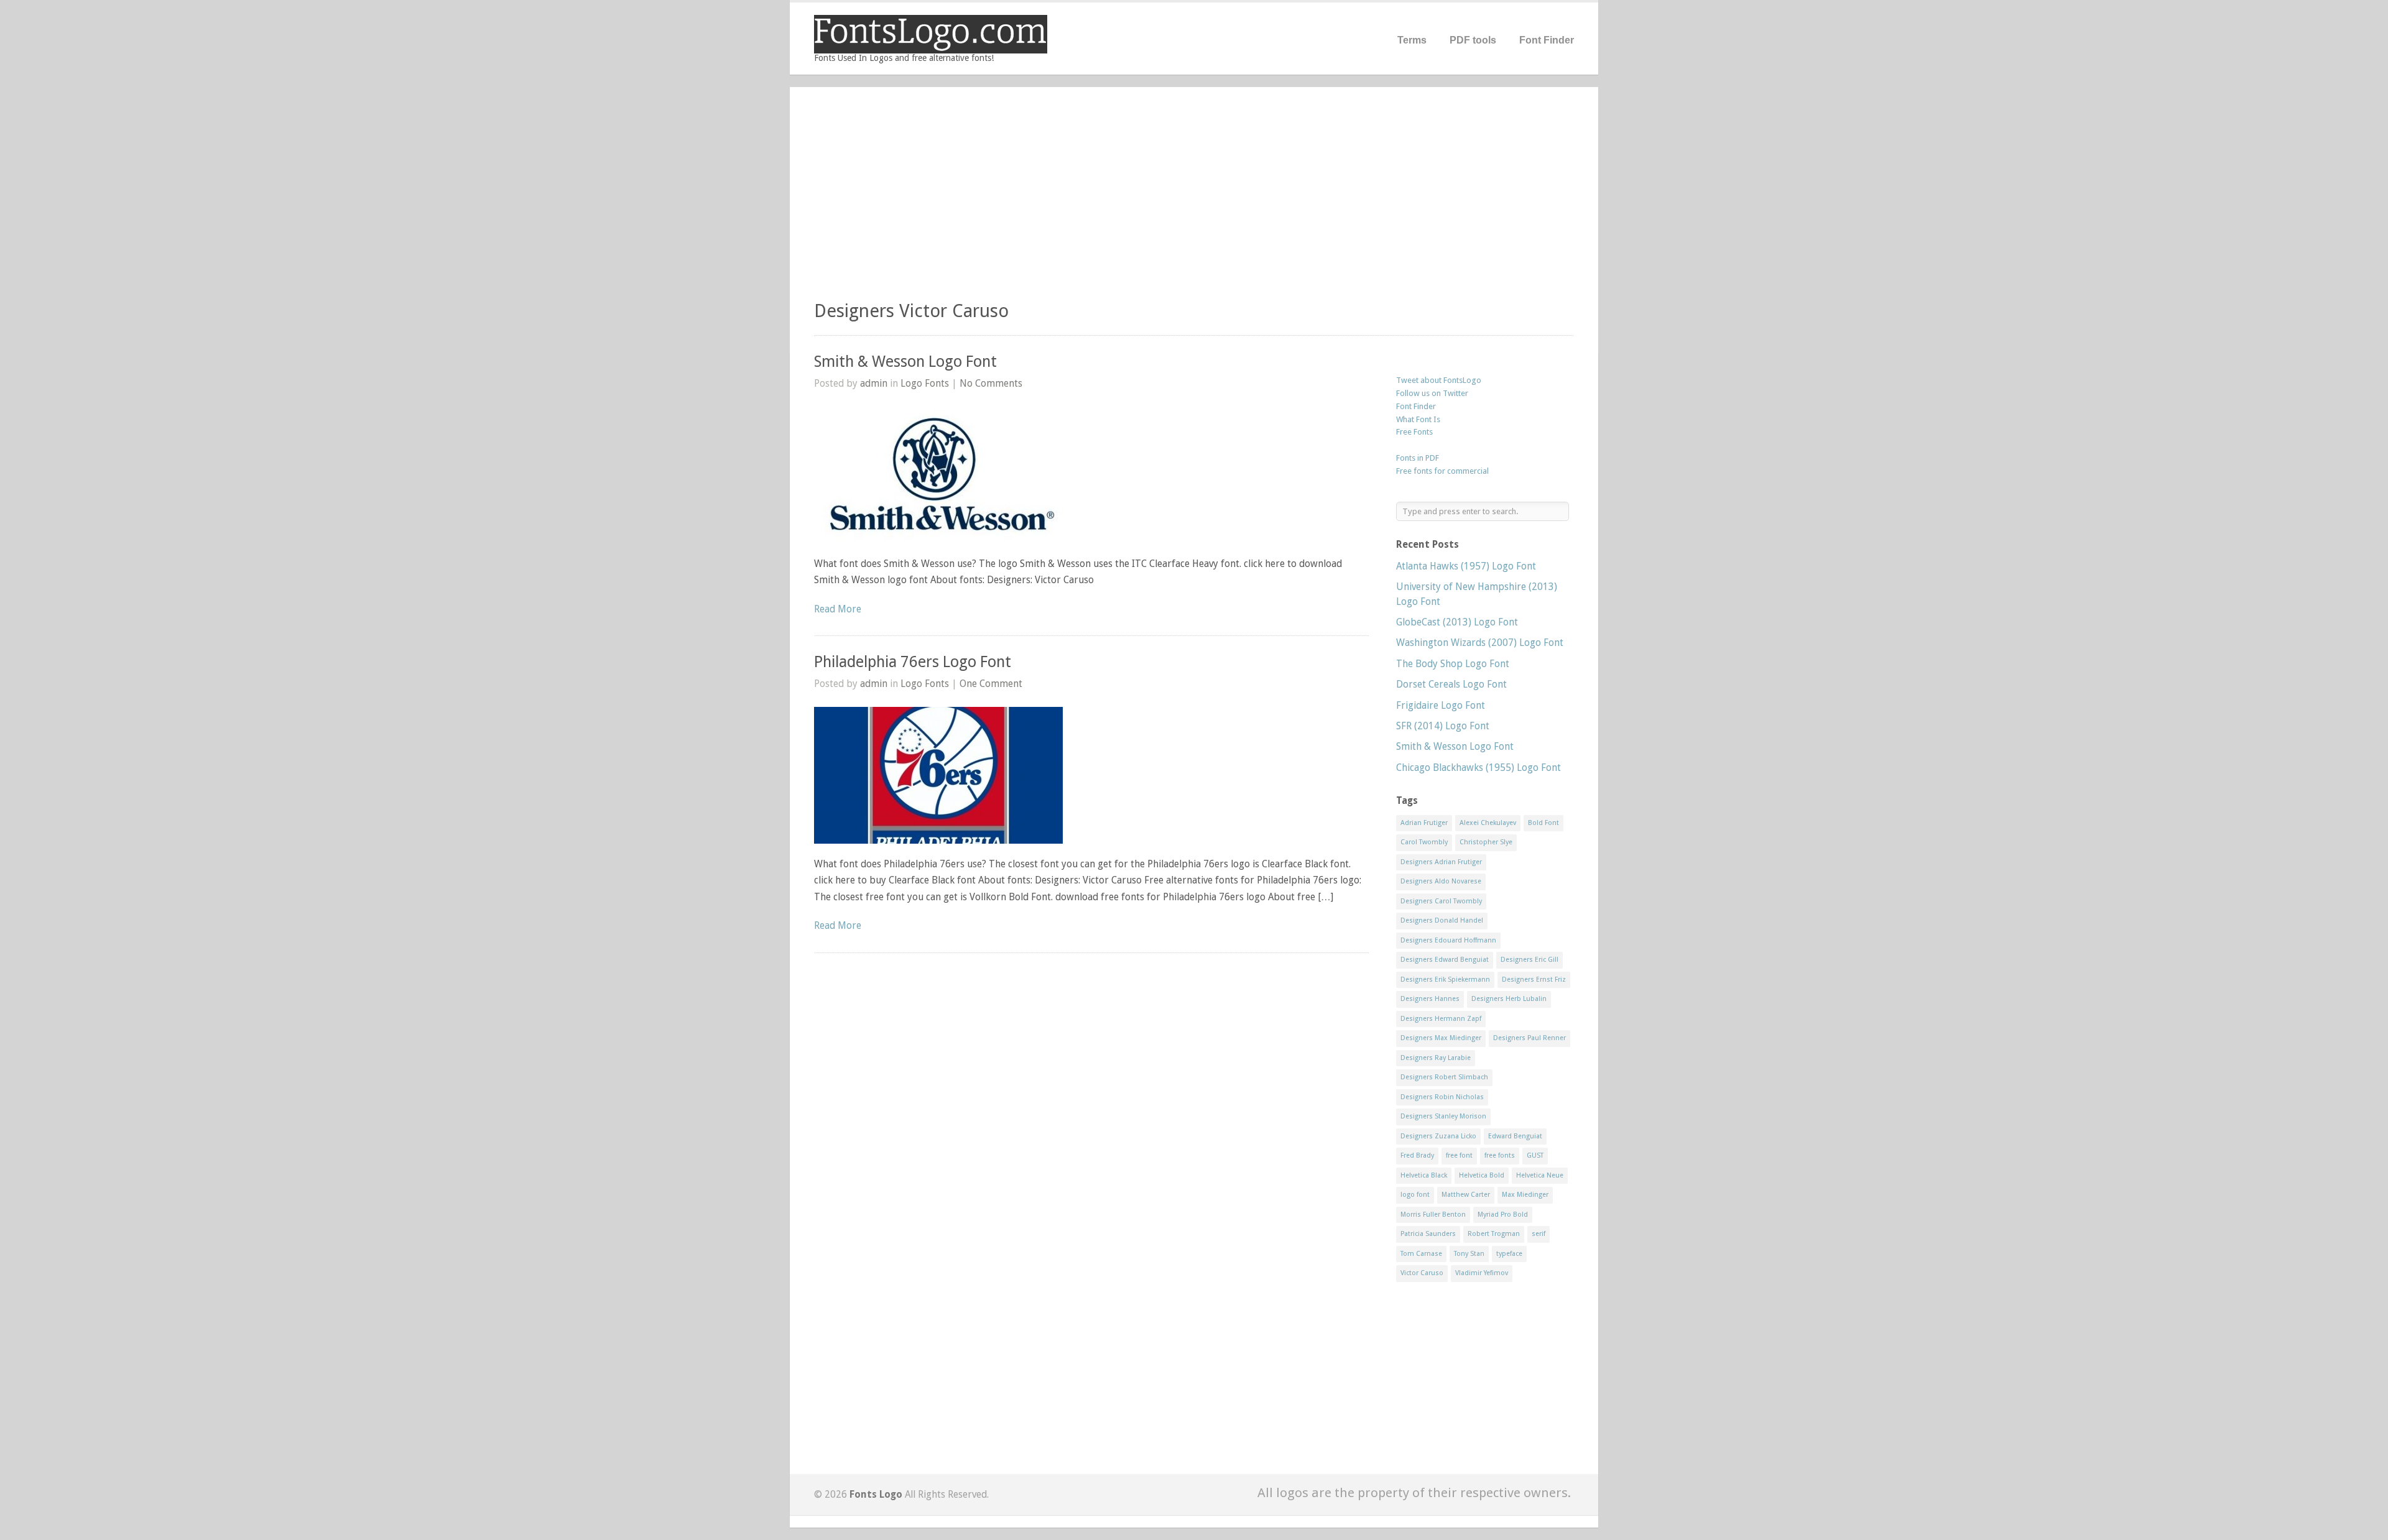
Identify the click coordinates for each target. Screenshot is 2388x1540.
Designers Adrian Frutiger (1441, 862)
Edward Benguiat (1515, 1136)
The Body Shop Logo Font (1453, 664)
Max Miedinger (1525, 1195)
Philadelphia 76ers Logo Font (913, 662)
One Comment (991, 684)
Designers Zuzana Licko (1438, 1136)
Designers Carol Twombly (1441, 901)
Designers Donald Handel (1442, 920)
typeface (1509, 1254)
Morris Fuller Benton (1433, 1215)
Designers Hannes (1430, 999)
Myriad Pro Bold (1503, 1215)
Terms (1412, 40)
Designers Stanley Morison (1443, 1116)
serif (1539, 1234)
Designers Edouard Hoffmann (1448, 940)
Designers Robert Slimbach (1444, 1077)
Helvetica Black (1424, 1175)
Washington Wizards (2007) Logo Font (1480, 643)
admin (874, 383)
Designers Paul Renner (1530, 1038)
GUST (1535, 1155)
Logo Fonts (925, 383)
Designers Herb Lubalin (1509, 999)
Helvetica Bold (1482, 1175)
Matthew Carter (1466, 1195)
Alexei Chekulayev (1488, 823)
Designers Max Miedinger (1441, 1038)
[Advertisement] (1194, 199)
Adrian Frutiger (1424, 823)
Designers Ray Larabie (1436, 1058)
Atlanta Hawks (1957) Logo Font (1466, 566)
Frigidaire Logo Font (1441, 705)
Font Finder (1547, 40)
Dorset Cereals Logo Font (1451, 684)
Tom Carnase (1421, 1254)
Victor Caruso (1422, 1273)
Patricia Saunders (1428, 1234)
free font (1459, 1155)
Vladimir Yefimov (1482, 1273)
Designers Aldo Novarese (1441, 881)
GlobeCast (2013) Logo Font (1457, 622)
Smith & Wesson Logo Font (905, 362)
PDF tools (1473, 40)
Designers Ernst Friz (1534, 980)
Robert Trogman (1494, 1234)
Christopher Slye (1486, 842)
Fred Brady (1417, 1155)
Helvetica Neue (1540, 1175)
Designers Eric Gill (1530, 960)
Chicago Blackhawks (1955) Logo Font (1479, 768)
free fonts (1500, 1155)
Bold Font (1543, 823)
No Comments (991, 383)
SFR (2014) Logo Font (1443, 726)
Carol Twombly (1424, 842)
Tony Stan (1469, 1254)
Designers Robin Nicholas (1442, 1097)
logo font (1415, 1195)
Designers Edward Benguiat (1445, 960)
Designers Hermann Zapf (1441, 1019)
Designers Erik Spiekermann (1445, 980)
